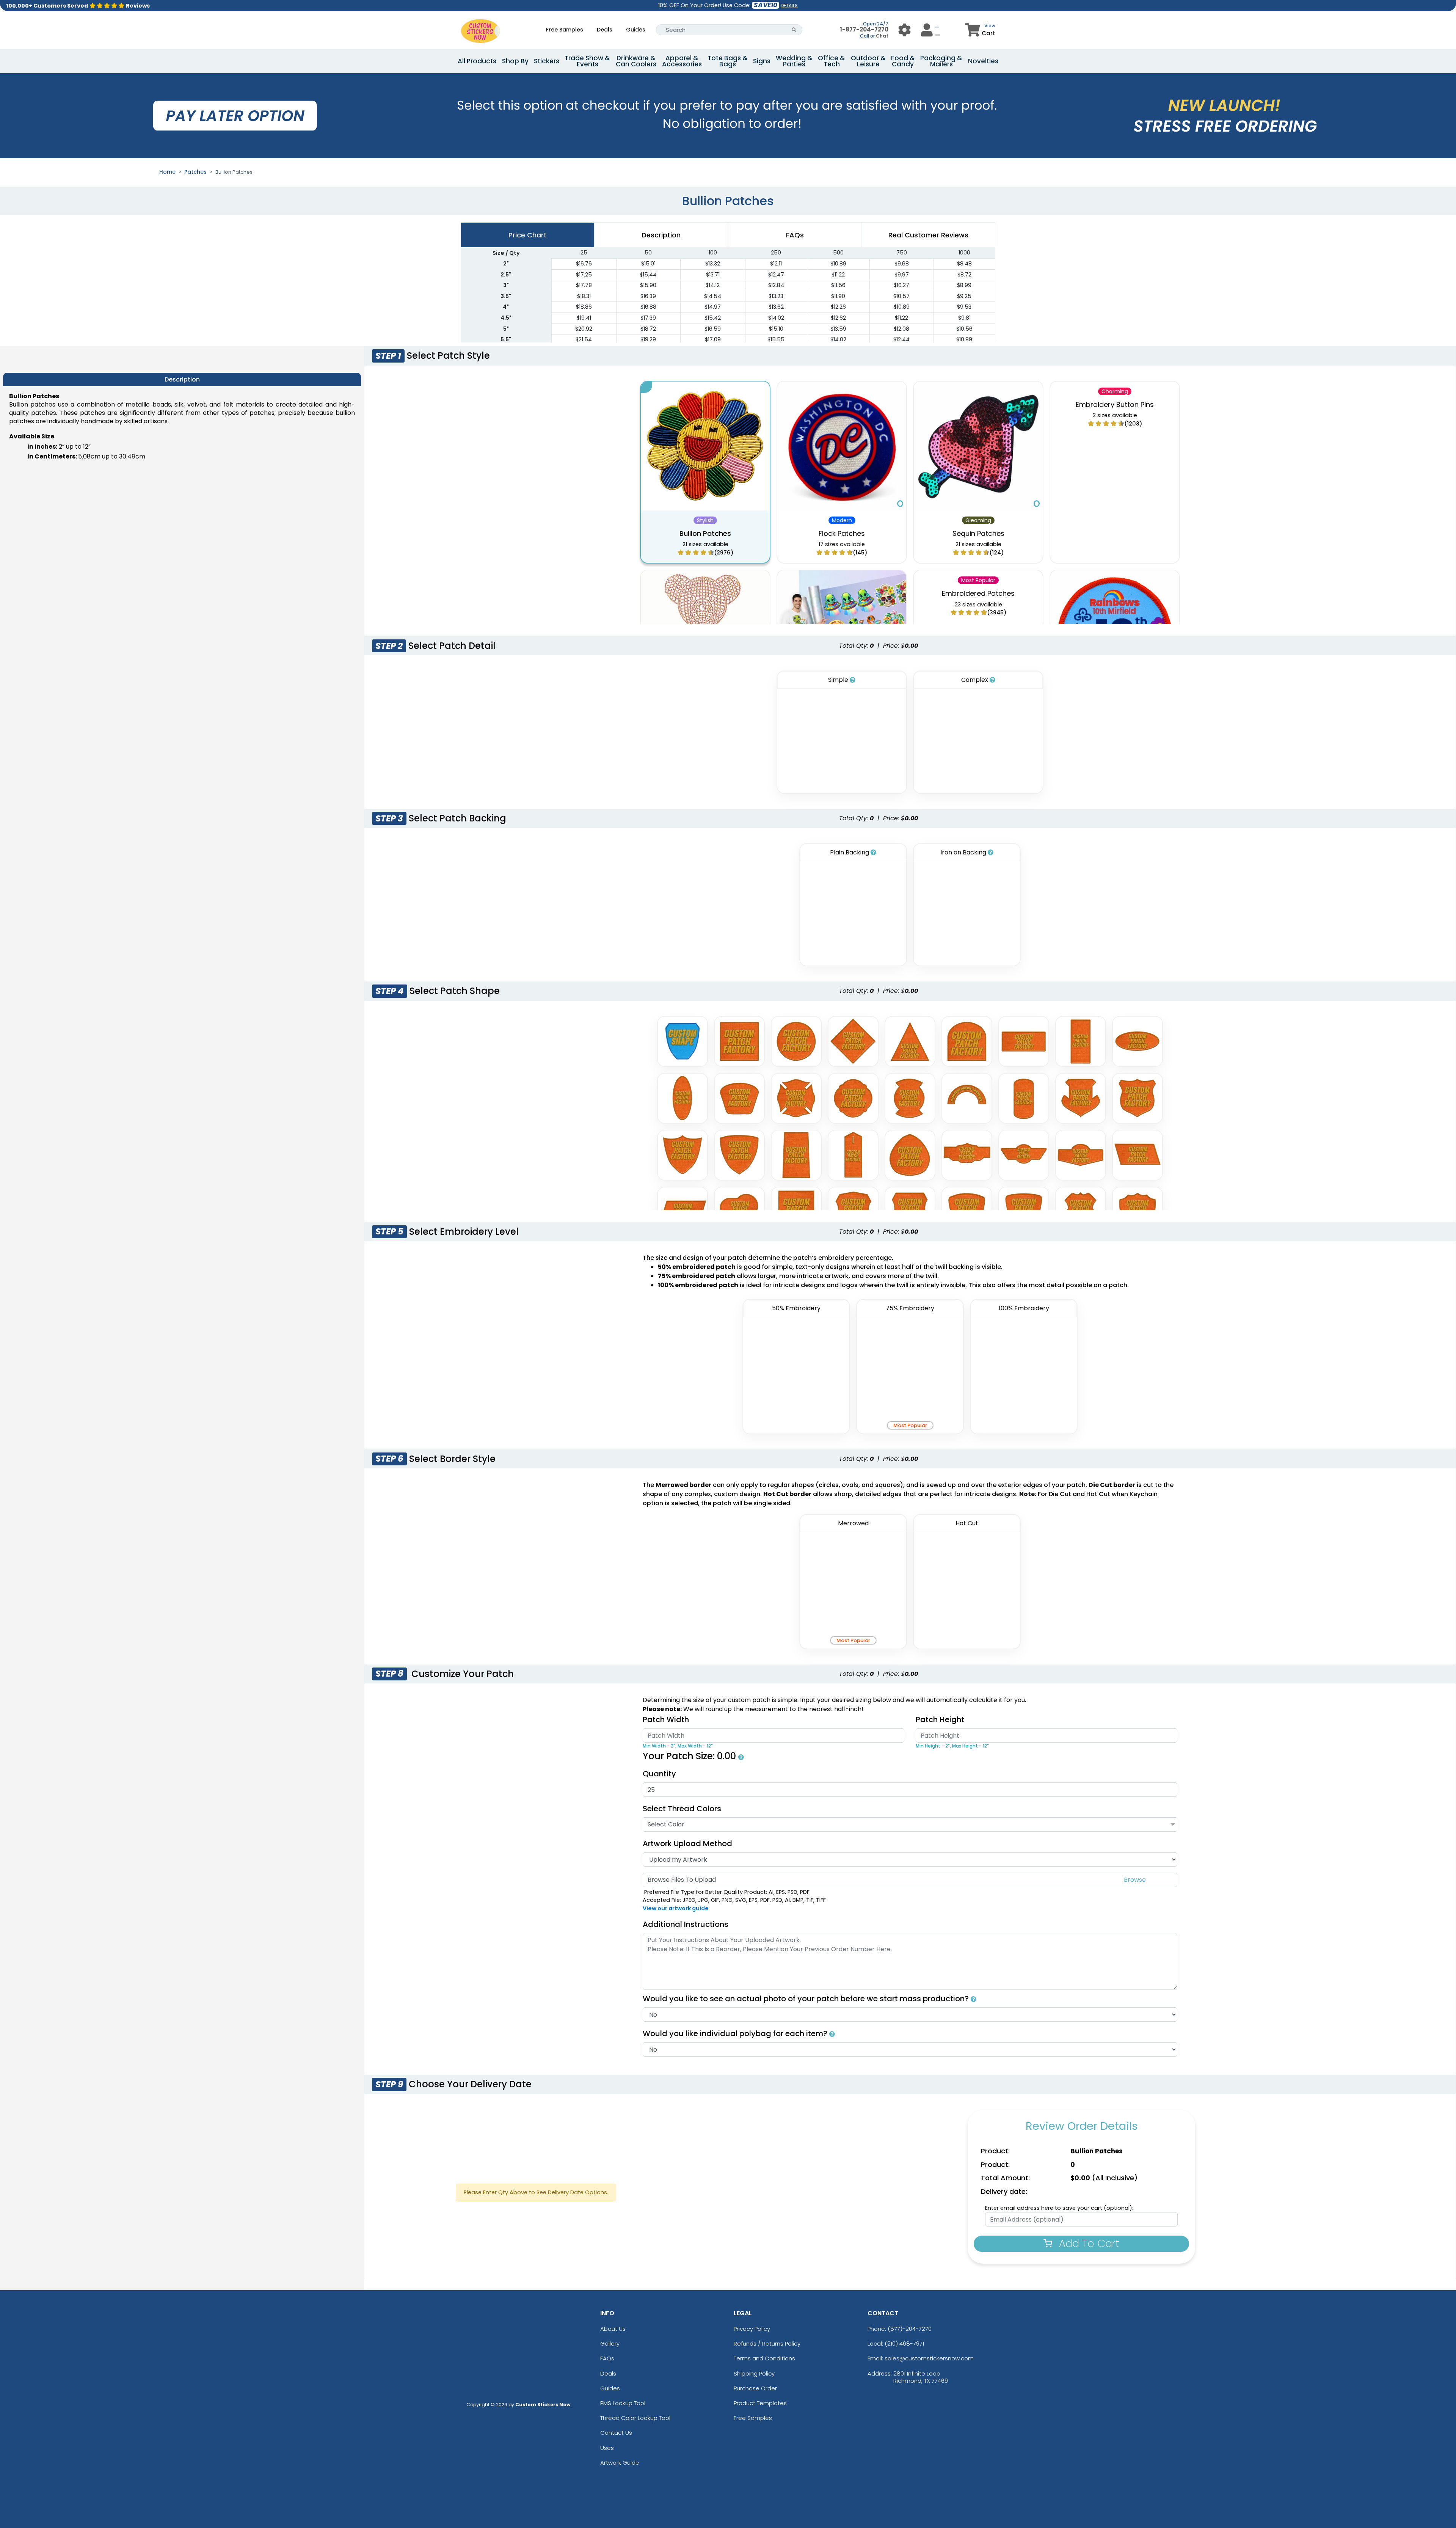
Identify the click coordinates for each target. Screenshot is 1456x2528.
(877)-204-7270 (910, 2329)
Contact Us (616, 2433)
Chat (882, 36)
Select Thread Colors (682, 1809)
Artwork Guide (620, 2463)
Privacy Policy (752, 2329)
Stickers (547, 61)
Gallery (610, 2344)
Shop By (515, 61)
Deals (605, 30)
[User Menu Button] (905, 30)
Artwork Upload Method (687, 1843)
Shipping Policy (754, 2373)
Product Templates (760, 2403)
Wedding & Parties (794, 61)
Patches (195, 172)
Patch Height (940, 1719)
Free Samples (565, 30)
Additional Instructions (686, 1924)
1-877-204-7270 (864, 29)
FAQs (607, 2358)
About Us (613, 2329)
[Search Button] (794, 30)
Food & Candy (903, 61)
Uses (607, 2448)
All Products (477, 61)
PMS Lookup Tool (623, 2403)
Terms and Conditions (764, 2358)
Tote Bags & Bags (728, 61)
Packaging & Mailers (941, 61)
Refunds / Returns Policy (767, 2344)
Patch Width (666, 1719)
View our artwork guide (676, 1908)
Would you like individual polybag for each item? (736, 2033)
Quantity (659, 1774)
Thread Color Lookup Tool (635, 2418)
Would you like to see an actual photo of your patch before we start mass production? (807, 1999)
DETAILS (789, 5)
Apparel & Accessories (682, 61)
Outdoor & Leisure (868, 61)
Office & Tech (832, 61)
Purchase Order (755, 2388)
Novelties (983, 61)
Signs (762, 61)
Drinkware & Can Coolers (636, 61)
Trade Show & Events (587, 61)
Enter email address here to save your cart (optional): (1059, 2208)
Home (167, 172)
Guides (636, 30)
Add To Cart (1088, 2243)
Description (661, 235)
